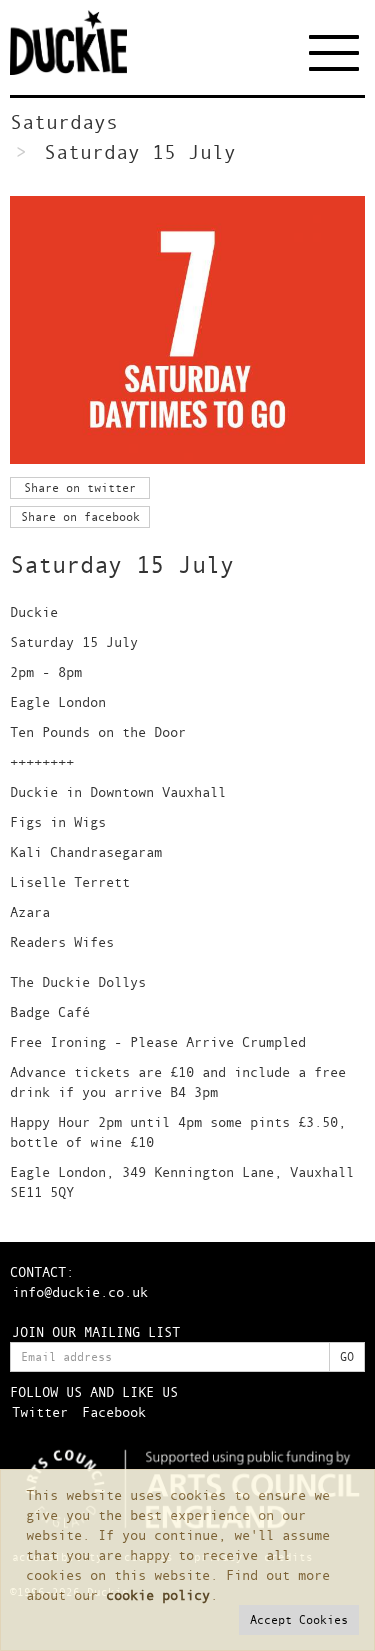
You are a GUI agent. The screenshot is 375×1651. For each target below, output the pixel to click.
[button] (299, 1620)
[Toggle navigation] (337, 52)
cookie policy (158, 1594)
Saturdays (64, 121)
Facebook (114, 1411)
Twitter (40, 1411)
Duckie (85, 42)
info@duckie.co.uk (80, 1291)
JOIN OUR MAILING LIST (96, 1331)
